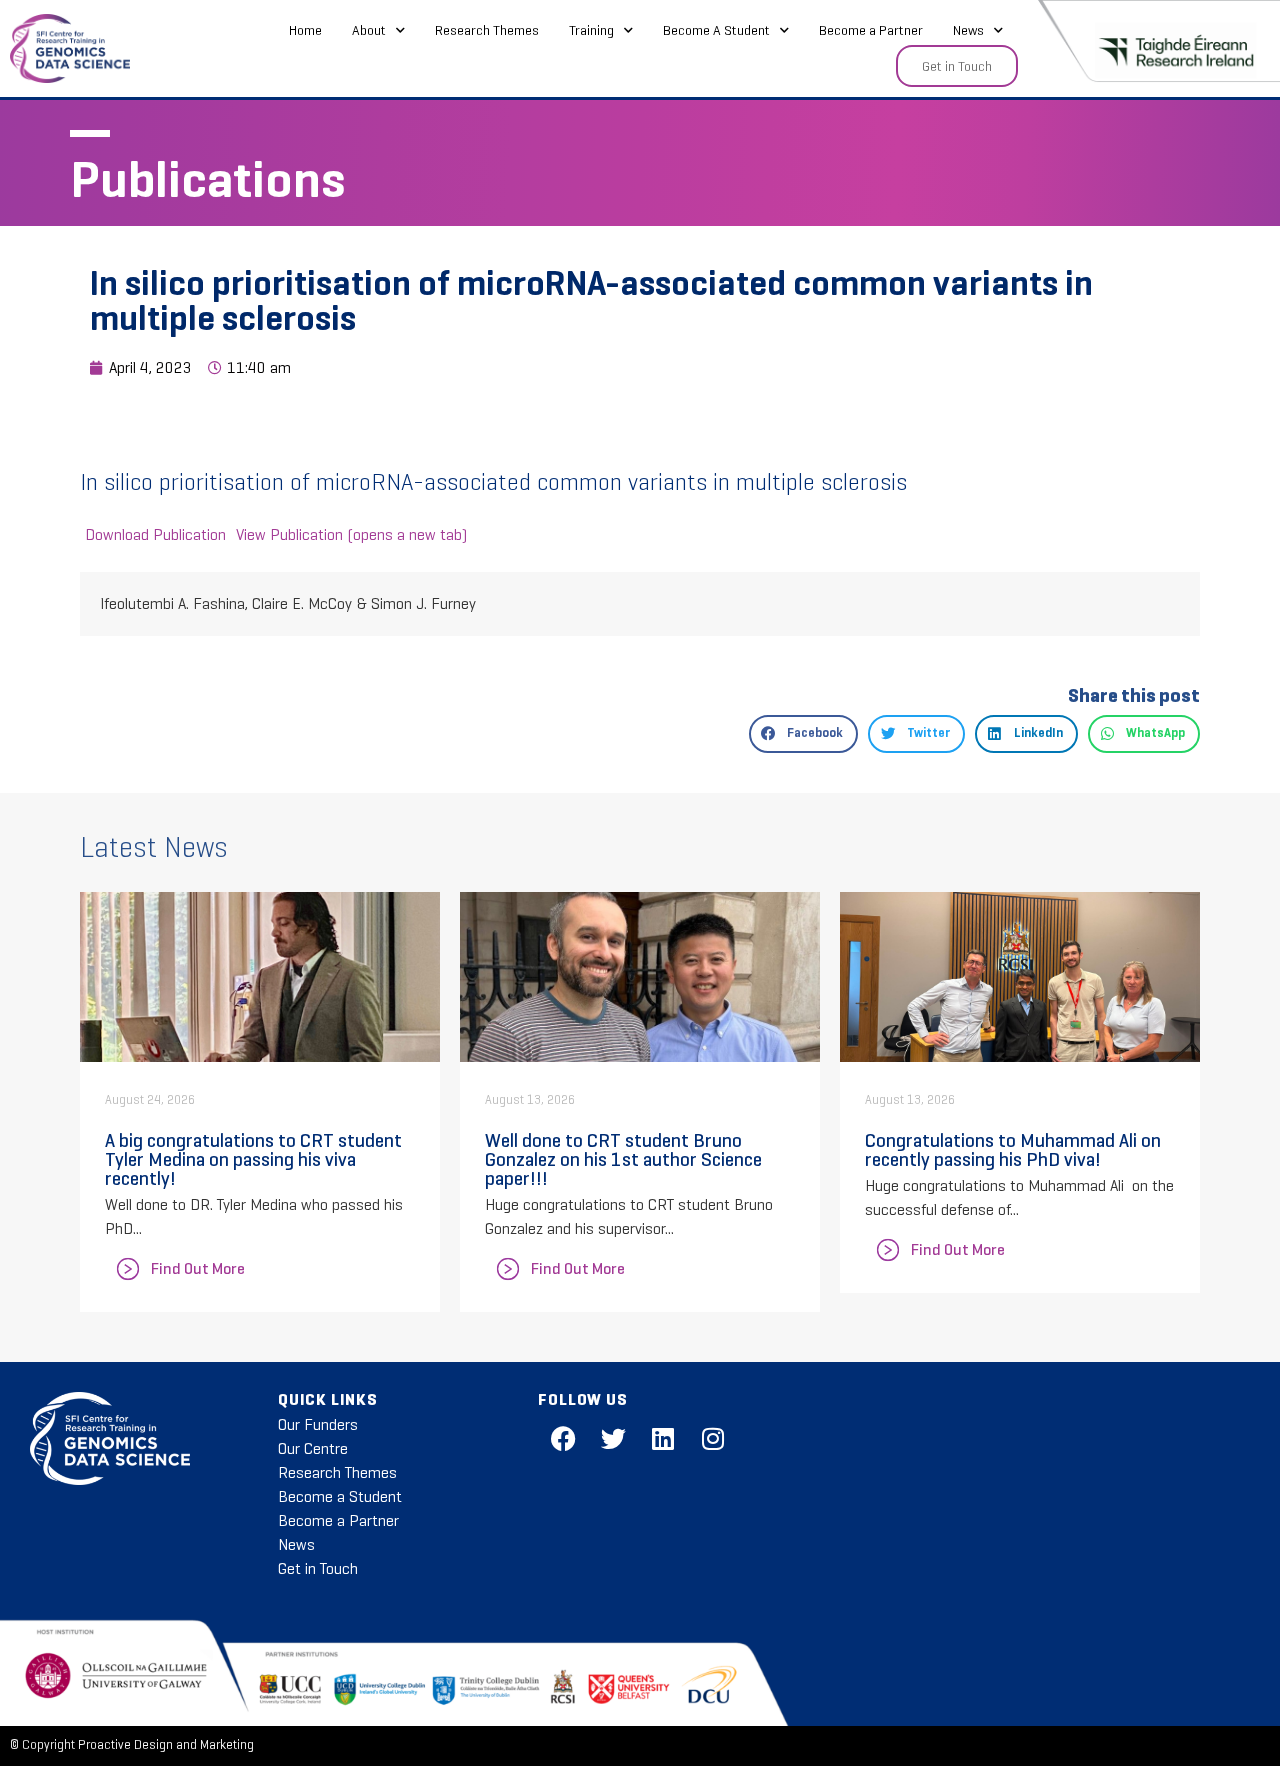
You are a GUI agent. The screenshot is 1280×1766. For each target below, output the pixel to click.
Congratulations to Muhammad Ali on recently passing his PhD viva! (1013, 1149)
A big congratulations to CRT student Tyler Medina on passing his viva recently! (253, 1159)
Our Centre (313, 1448)
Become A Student (716, 30)
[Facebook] (563, 1438)
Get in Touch (318, 1568)
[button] (803, 734)
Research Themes (487, 30)
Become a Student (340, 1496)
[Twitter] (613, 1438)
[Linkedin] (663, 1438)
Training (591, 30)
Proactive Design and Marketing (166, 1745)
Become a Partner (871, 30)
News (968, 30)
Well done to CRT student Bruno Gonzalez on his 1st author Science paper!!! (623, 1159)
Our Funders (318, 1424)
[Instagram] (713, 1438)
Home (305, 30)
